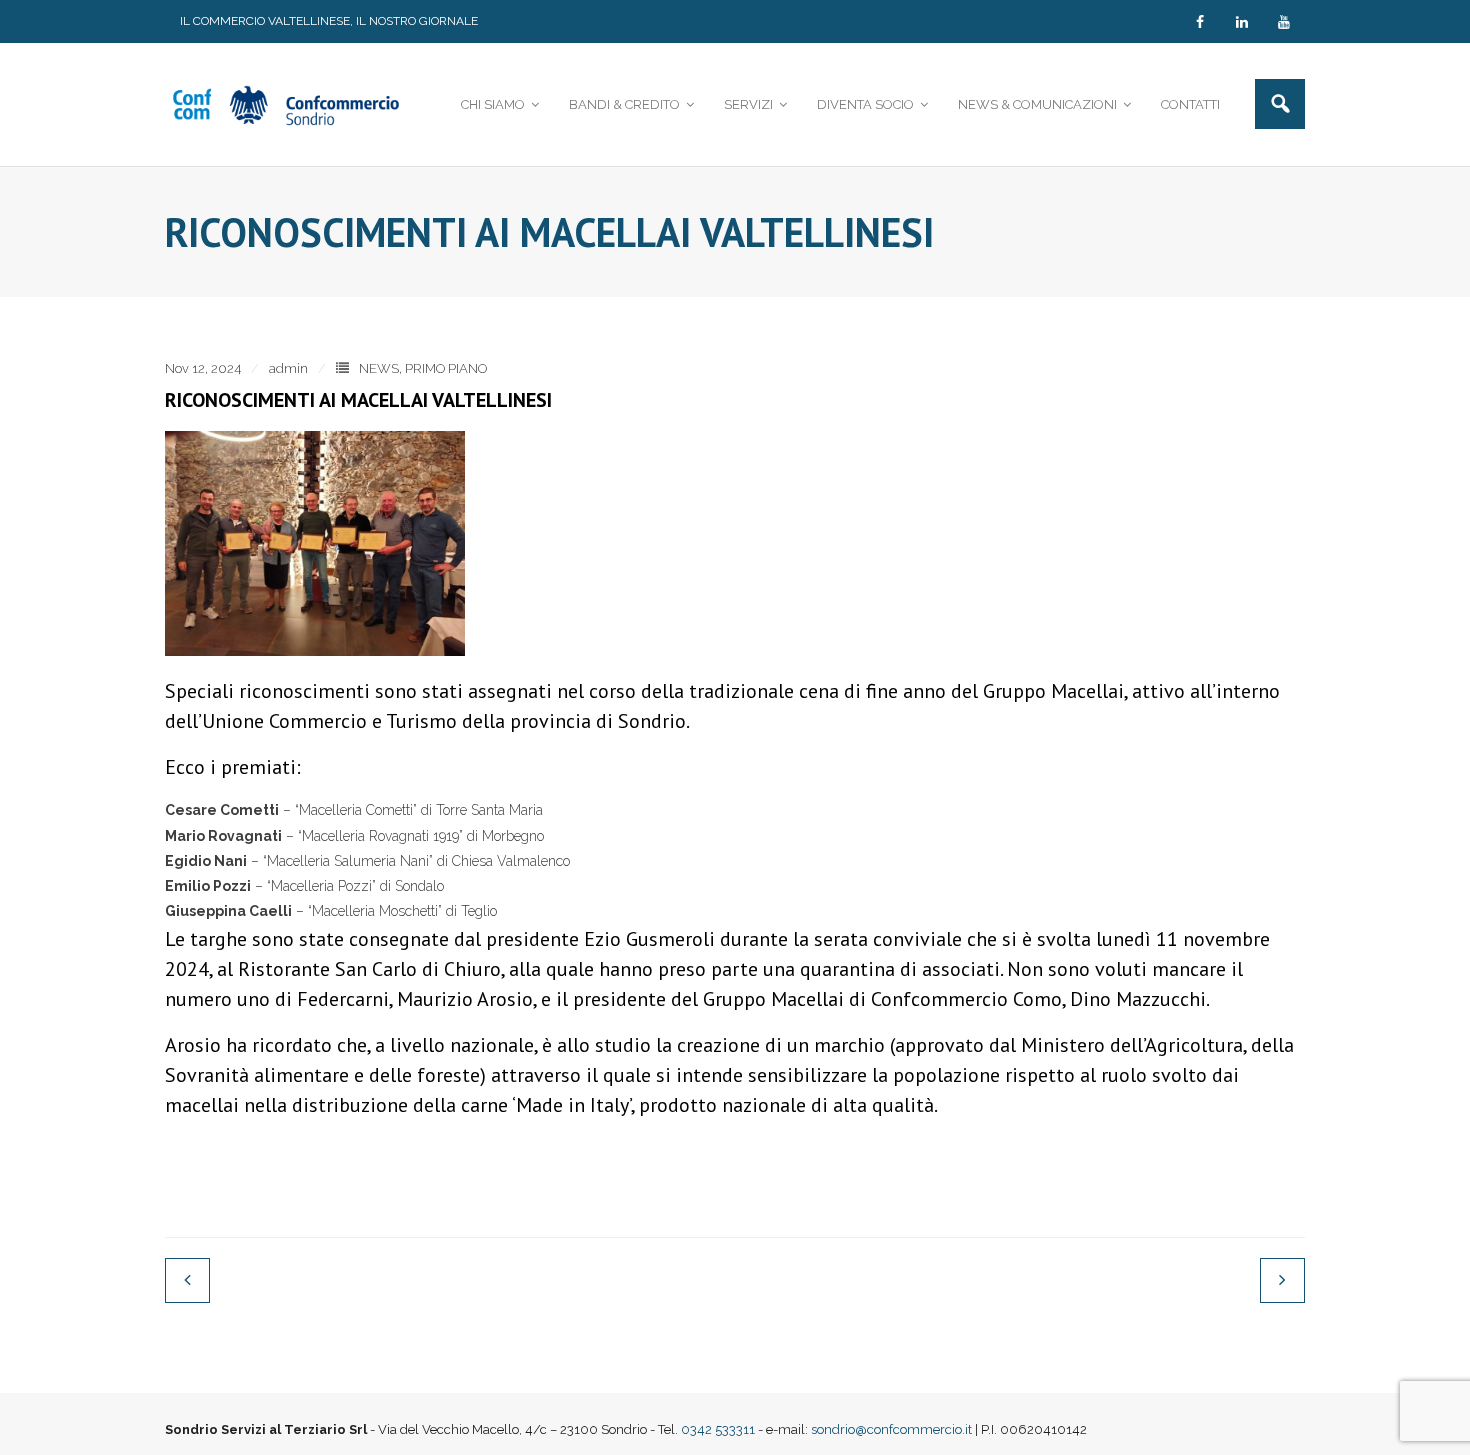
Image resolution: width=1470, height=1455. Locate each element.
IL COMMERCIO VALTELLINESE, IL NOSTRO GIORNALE (329, 21)
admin (288, 368)
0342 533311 (718, 1429)
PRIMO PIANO (446, 368)
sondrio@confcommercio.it (891, 1429)
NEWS (379, 368)
